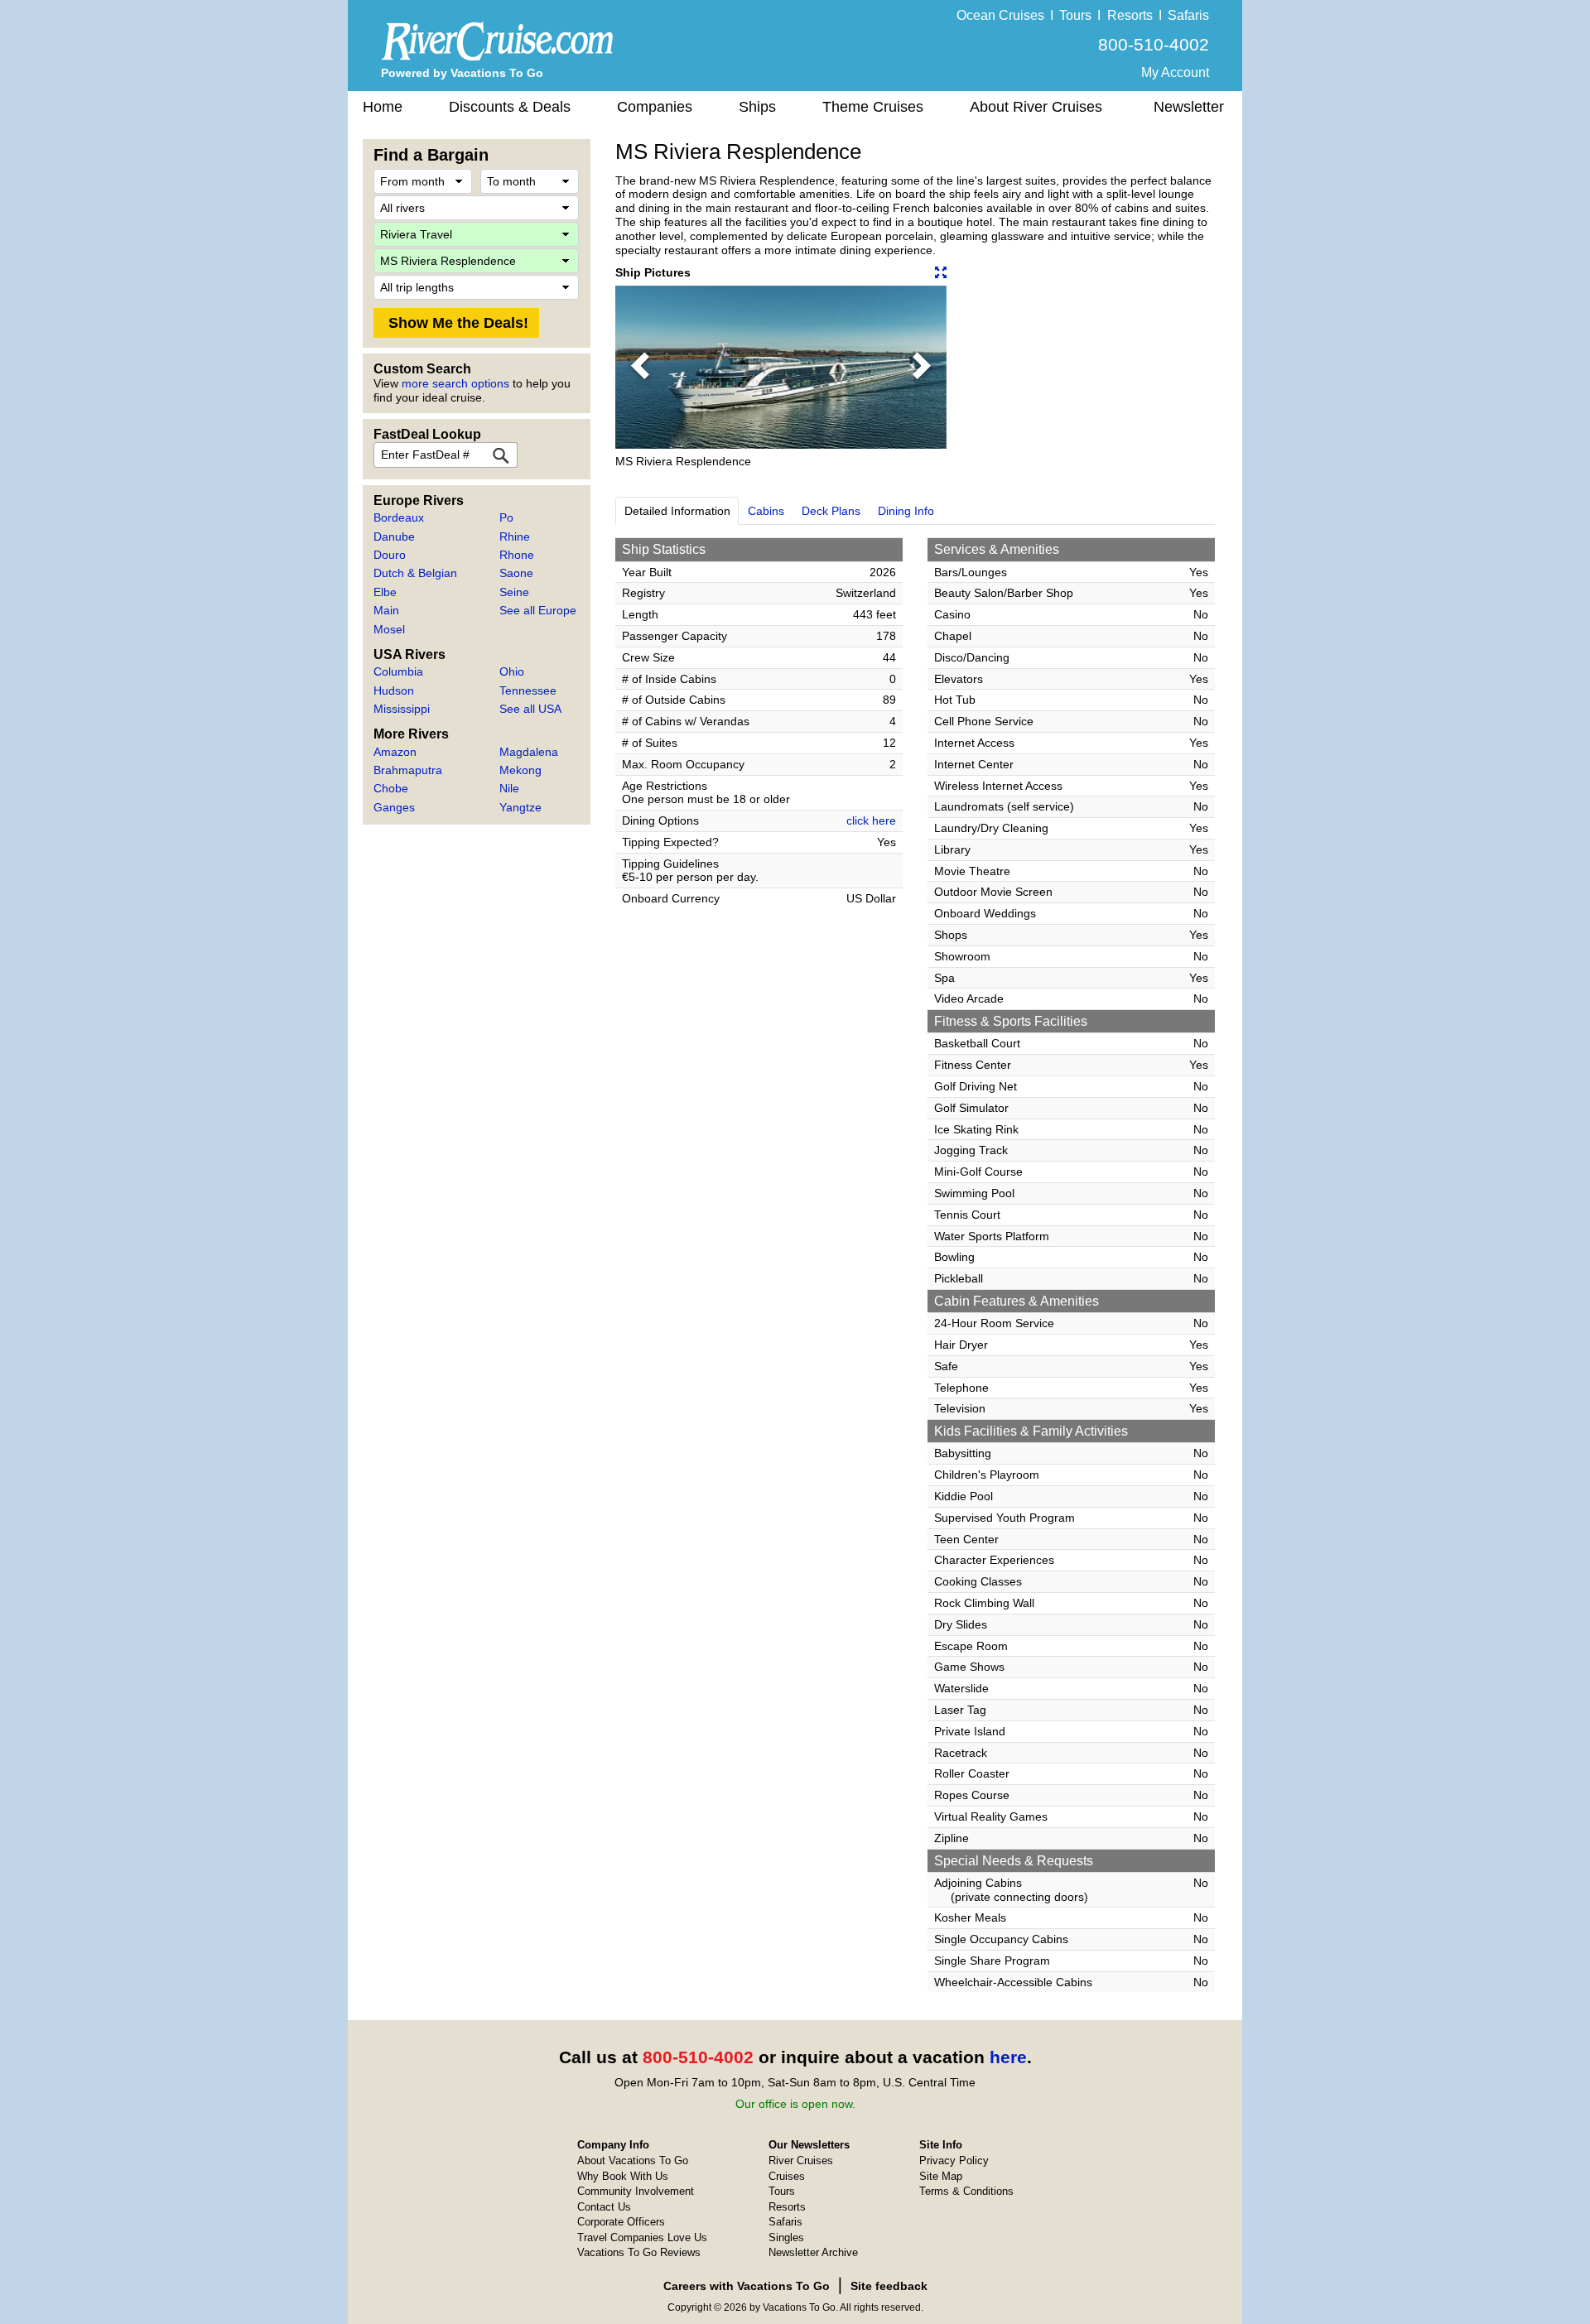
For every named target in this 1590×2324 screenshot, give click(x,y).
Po (506, 517)
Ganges (394, 807)
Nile (509, 788)
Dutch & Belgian (415, 573)
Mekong (520, 770)
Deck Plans (831, 511)
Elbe (385, 592)
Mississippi (402, 709)
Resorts (1130, 15)
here (1008, 2057)
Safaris (1188, 15)
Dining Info (906, 511)
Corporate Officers (621, 2222)
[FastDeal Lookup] (501, 455)
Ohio (512, 671)
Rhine (515, 536)
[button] (640, 367)
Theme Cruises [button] (873, 107)
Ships (757, 107)
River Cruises (801, 2160)
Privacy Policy (954, 2160)
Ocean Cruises (1000, 15)
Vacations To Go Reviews (639, 2252)
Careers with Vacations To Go (747, 2286)
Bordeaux (399, 517)
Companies (655, 107)
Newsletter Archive (813, 2252)
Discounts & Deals (510, 107)
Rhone (517, 555)
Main (386, 610)
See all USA (530, 709)
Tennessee (528, 690)
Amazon (395, 752)
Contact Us (604, 2207)
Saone (516, 573)
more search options (455, 383)
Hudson (394, 690)
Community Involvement (636, 2191)
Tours (1075, 15)
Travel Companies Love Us (642, 2237)
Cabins (766, 511)
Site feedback (889, 2286)
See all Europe (538, 610)
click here (871, 820)
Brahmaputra (408, 770)
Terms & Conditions (966, 2191)
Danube (394, 536)
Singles (786, 2237)
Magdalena (529, 752)
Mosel (389, 629)
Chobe (391, 788)
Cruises (787, 2176)
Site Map (941, 2176)
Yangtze (520, 807)
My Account (1175, 72)
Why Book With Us (623, 2176)
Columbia (398, 671)
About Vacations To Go (633, 2160)
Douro (390, 555)
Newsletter (1189, 107)
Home (383, 107)
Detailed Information (677, 511)
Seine (514, 592)
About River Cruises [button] (1036, 107)
